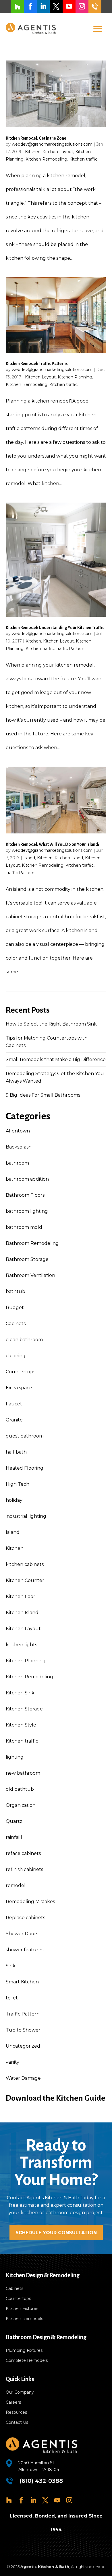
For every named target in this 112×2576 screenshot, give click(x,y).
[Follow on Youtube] (69, 6)
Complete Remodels (27, 2360)
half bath (16, 1452)
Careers (13, 2402)
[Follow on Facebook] (30, 6)
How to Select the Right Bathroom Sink (51, 1024)
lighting (15, 1757)
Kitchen (33, 152)
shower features (25, 1950)
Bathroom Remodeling (32, 1243)
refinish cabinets (24, 1869)
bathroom (17, 1163)
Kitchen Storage (24, 1709)
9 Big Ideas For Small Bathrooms (43, 1095)
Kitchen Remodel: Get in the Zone (36, 138)
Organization (21, 1805)
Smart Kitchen (22, 1982)
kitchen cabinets (25, 1564)
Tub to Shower (23, 2030)
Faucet (14, 1404)
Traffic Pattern (70, 649)
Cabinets (16, 1324)
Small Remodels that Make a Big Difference (56, 1060)
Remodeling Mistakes (30, 1902)
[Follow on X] (56, 6)
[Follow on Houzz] (17, 6)
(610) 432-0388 (95, 6)
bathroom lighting (27, 1211)
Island (29, 858)
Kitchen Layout (58, 152)
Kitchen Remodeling (46, 159)
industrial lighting (26, 1516)
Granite (14, 1420)
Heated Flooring (25, 1468)
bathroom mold (24, 1227)
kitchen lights (21, 1645)
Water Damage (23, 2078)
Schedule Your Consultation (56, 2233)
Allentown (18, 1131)
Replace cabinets (25, 1918)
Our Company (20, 2392)
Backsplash (19, 1147)
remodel (16, 1885)
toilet (12, 1998)
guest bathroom (25, 1436)
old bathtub (20, 1789)
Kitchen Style (21, 1725)
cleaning (16, 1356)
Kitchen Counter (25, 1580)
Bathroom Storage (27, 1259)
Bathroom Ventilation (30, 1275)
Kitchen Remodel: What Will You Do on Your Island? (53, 844)
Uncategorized (23, 2046)
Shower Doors (22, 1934)
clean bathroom (24, 1340)
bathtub (16, 1291)
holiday (14, 1500)
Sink (11, 1966)
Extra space (19, 1388)
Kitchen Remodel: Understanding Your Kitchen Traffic (55, 628)
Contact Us (17, 2422)
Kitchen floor (21, 1596)
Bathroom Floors (25, 1195)
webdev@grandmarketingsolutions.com (52, 144)
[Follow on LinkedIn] (43, 6)
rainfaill (14, 1837)
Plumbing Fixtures (24, 2350)
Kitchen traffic (83, 159)
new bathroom (23, 1773)
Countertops (21, 1372)
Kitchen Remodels (24, 2319)
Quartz (14, 1821)
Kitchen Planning (75, 377)
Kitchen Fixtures (22, 2309)
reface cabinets (23, 1853)
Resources (16, 2412)
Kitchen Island (69, 858)
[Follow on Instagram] (82, 6)
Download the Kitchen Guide (56, 2098)
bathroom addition (27, 1179)
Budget (15, 1307)
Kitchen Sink (20, 1693)
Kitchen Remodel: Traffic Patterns (37, 364)
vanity (12, 2062)
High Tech (18, 1484)
